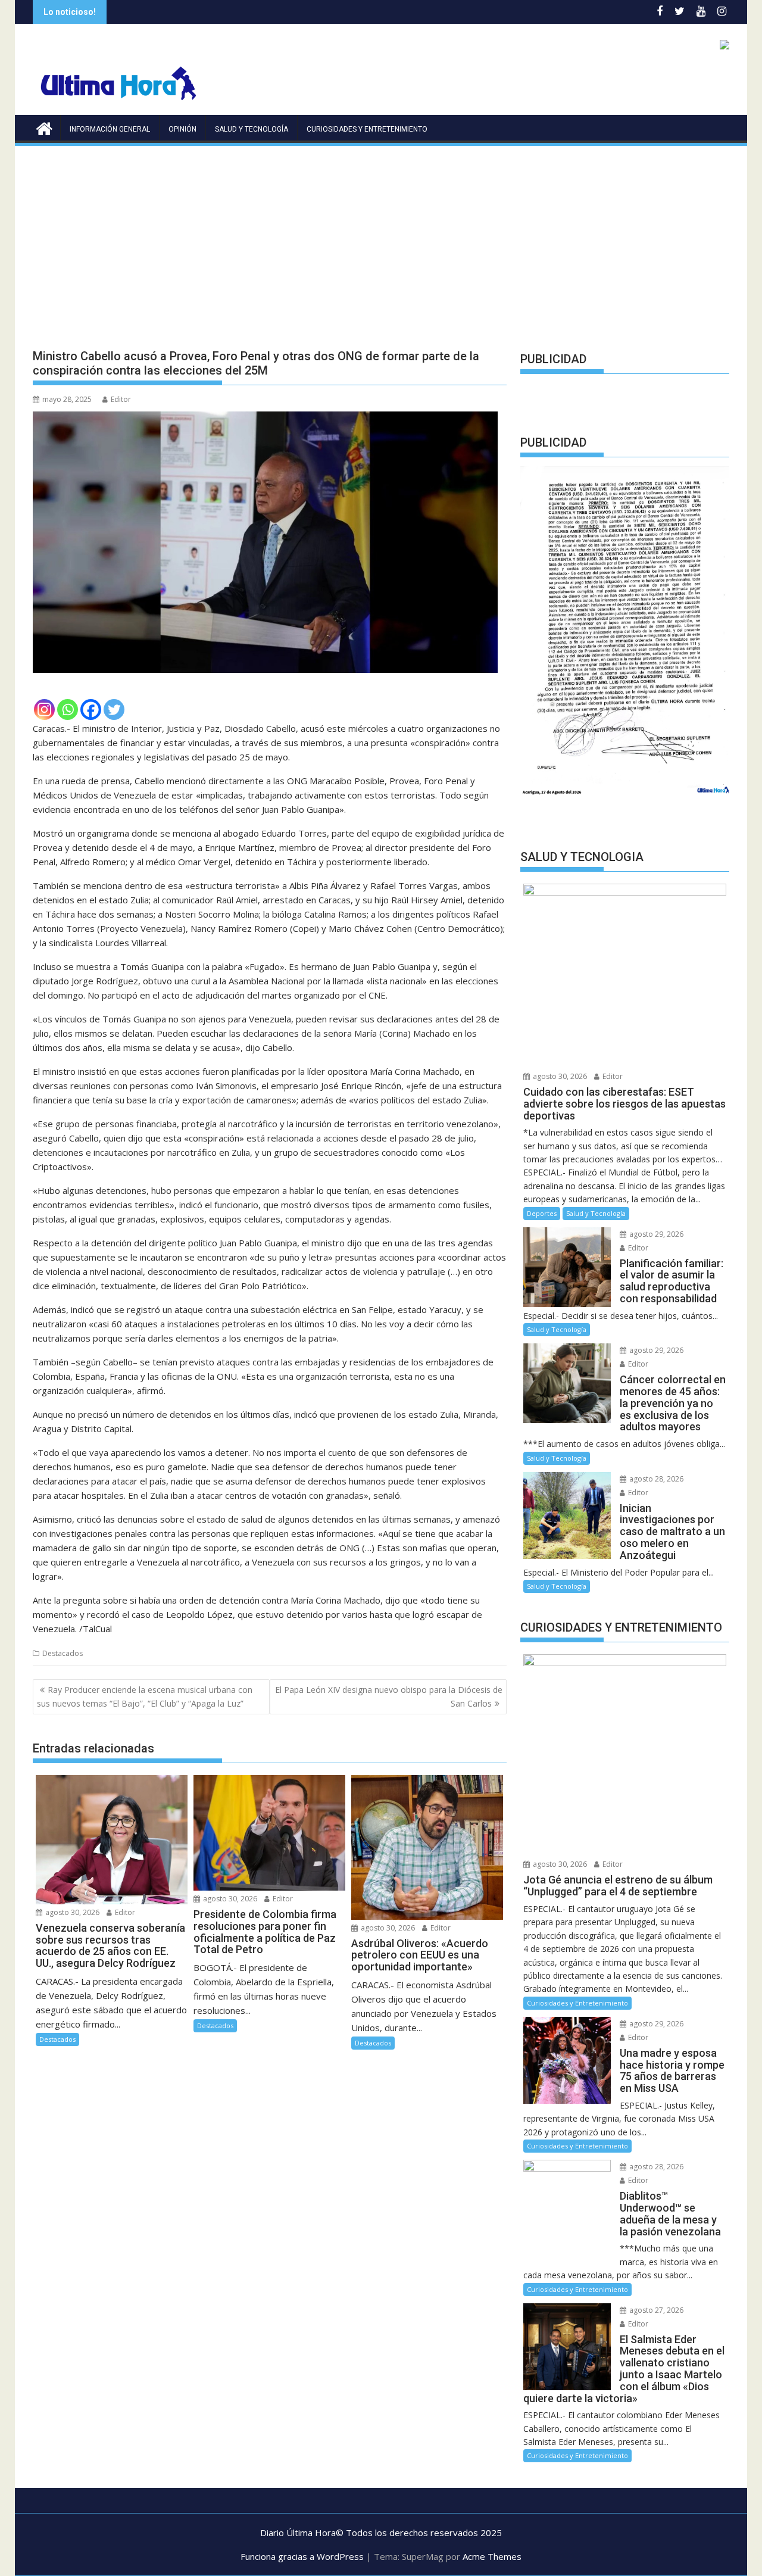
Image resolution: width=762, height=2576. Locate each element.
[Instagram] (44, 710)
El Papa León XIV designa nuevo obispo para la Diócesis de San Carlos (389, 1696)
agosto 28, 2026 (655, 1479)
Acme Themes (492, 2556)
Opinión (182, 129)
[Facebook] (91, 710)
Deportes (542, 1213)
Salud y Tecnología (252, 129)
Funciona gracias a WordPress (302, 2556)
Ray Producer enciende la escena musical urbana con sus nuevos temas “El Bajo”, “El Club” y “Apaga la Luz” (145, 1696)
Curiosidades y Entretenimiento (367, 129)
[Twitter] (114, 710)
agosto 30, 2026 (71, 1912)
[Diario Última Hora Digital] (44, 127)
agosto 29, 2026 (655, 1234)
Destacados (63, 1653)
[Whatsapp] (68, 710)
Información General (110, 129)
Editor (121, 399)
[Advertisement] (381, 237)
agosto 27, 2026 (655, 2310)
